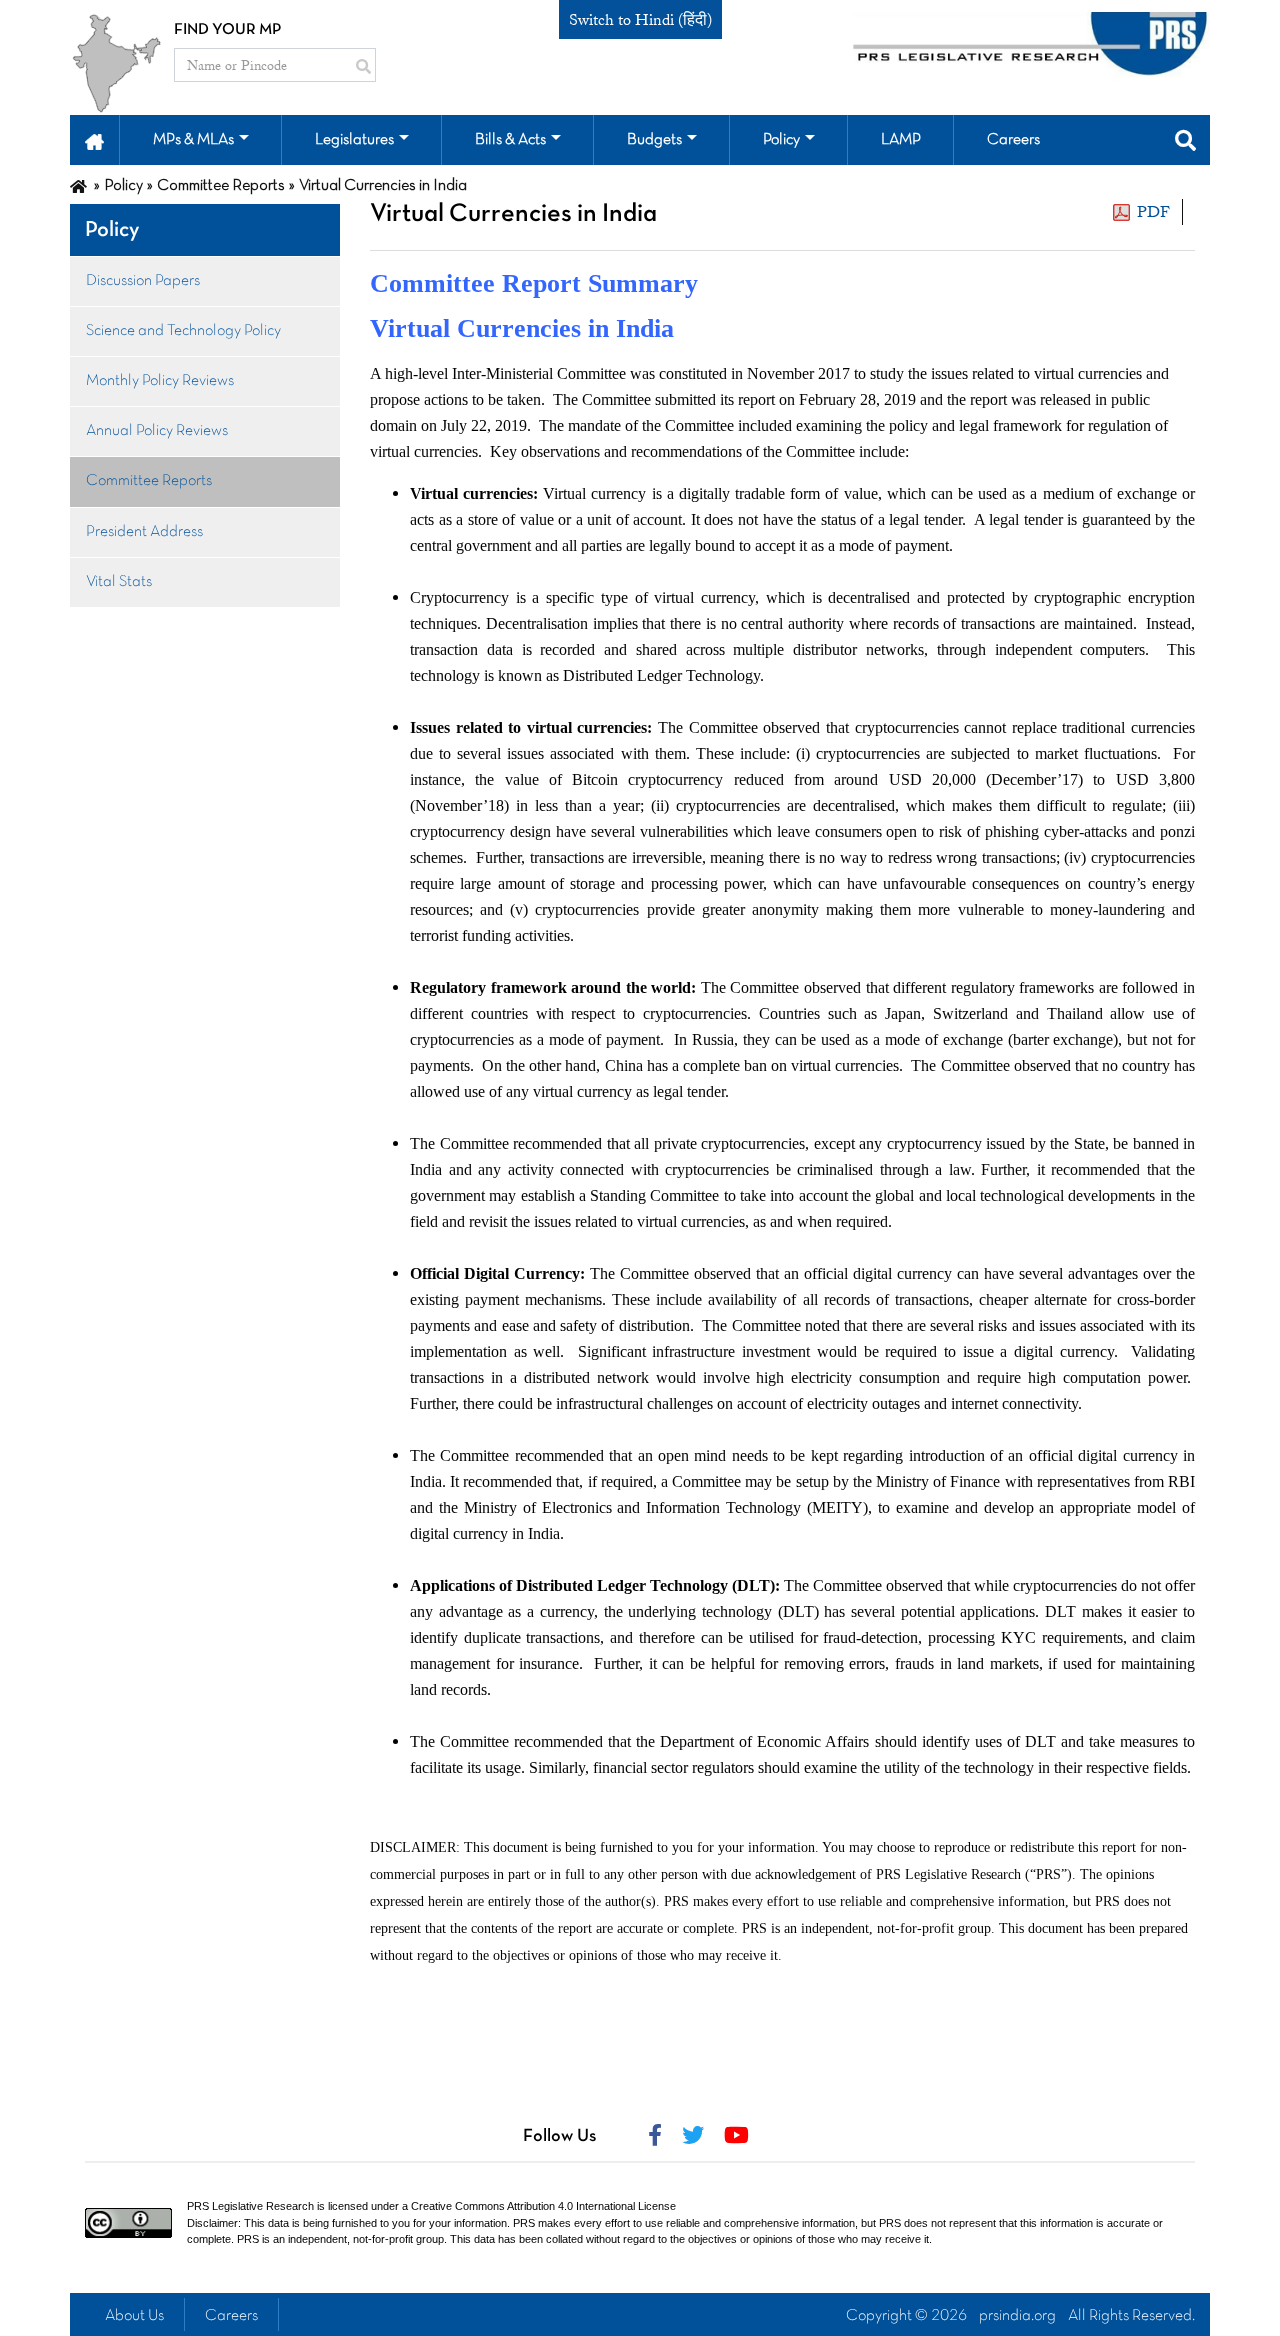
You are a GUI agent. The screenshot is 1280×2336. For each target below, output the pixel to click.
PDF (1153, 212)
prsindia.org (1017, 2316)
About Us (134, 2316)
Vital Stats (119, 582)
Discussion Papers (143, 281)
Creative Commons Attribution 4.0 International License (543, 2206)
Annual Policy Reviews (157, 431)
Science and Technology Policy (183, 331)
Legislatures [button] (354, 140)
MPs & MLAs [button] (193, 140)
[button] (94, 140)
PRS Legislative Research (250, 2206)
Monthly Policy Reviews (160, 381)
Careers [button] (1013, 140)
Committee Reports (149, 481)
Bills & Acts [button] (510, 140)
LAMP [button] (901, 140)
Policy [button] (781, 140)
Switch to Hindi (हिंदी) (640, 20)
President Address (144, 532)
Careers (231, 2316)
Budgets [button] (654, 140)
